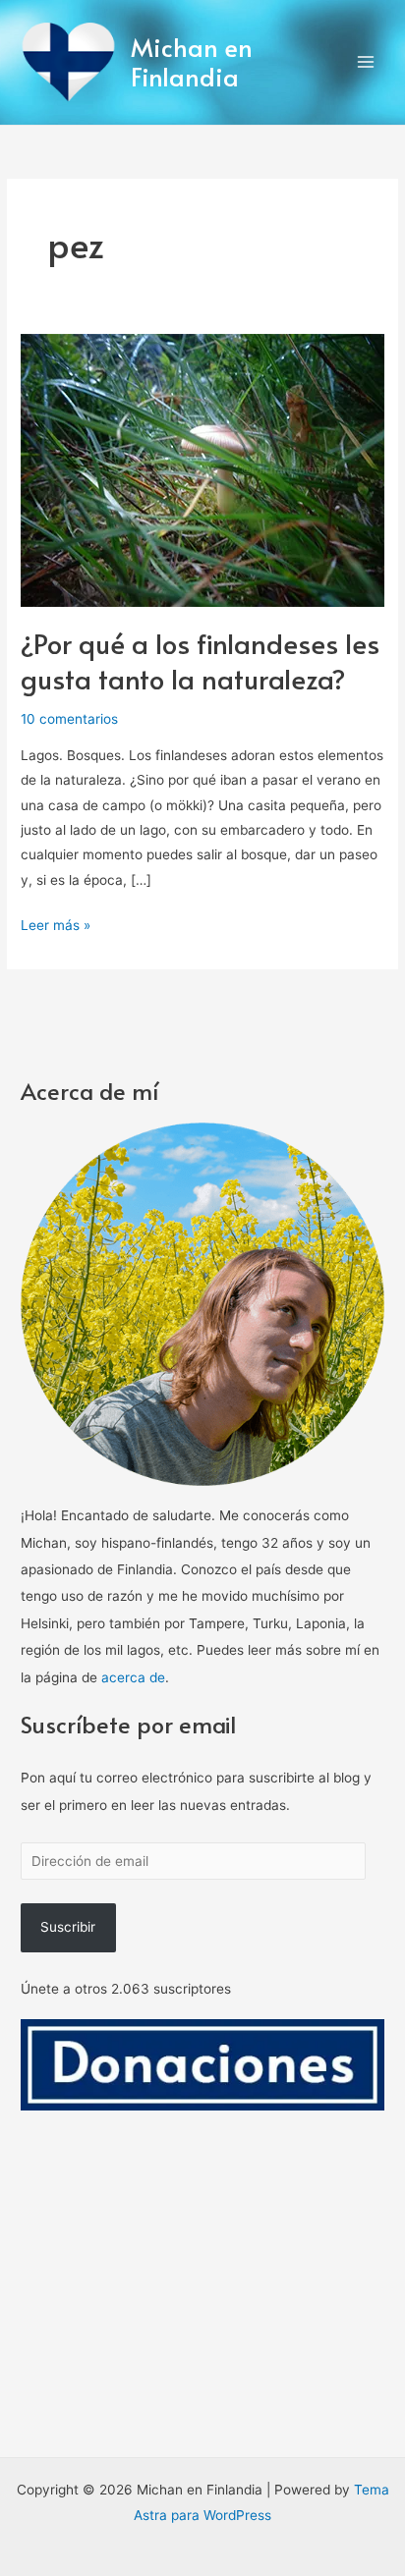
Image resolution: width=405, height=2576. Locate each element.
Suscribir (68, 1927)
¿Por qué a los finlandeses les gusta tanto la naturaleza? (200, 661)
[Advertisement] (202, 2323)
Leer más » (56, 923)
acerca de (133, 1677)
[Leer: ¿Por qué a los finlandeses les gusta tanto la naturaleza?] (202, 469)
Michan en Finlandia (192, 62)
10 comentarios (69, 719)
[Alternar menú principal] (366, 62)
